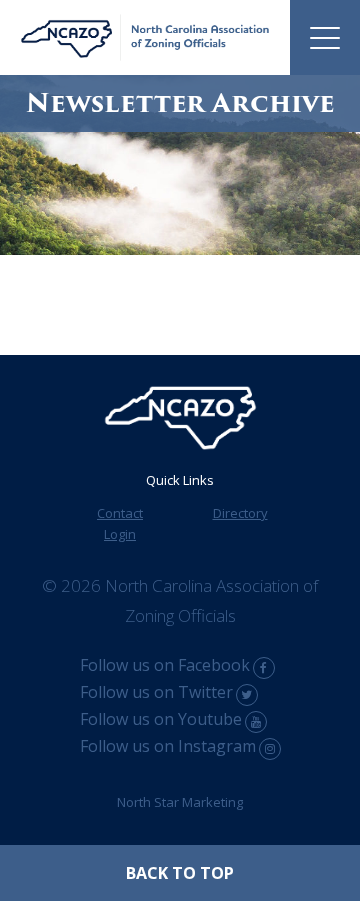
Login (120, 534)
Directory (240, 513)
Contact (120, 513)
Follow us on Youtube (161, 719)
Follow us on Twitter (156, 692)
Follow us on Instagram (168, 746)
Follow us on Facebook (165, 665)
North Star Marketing (180, 802)
